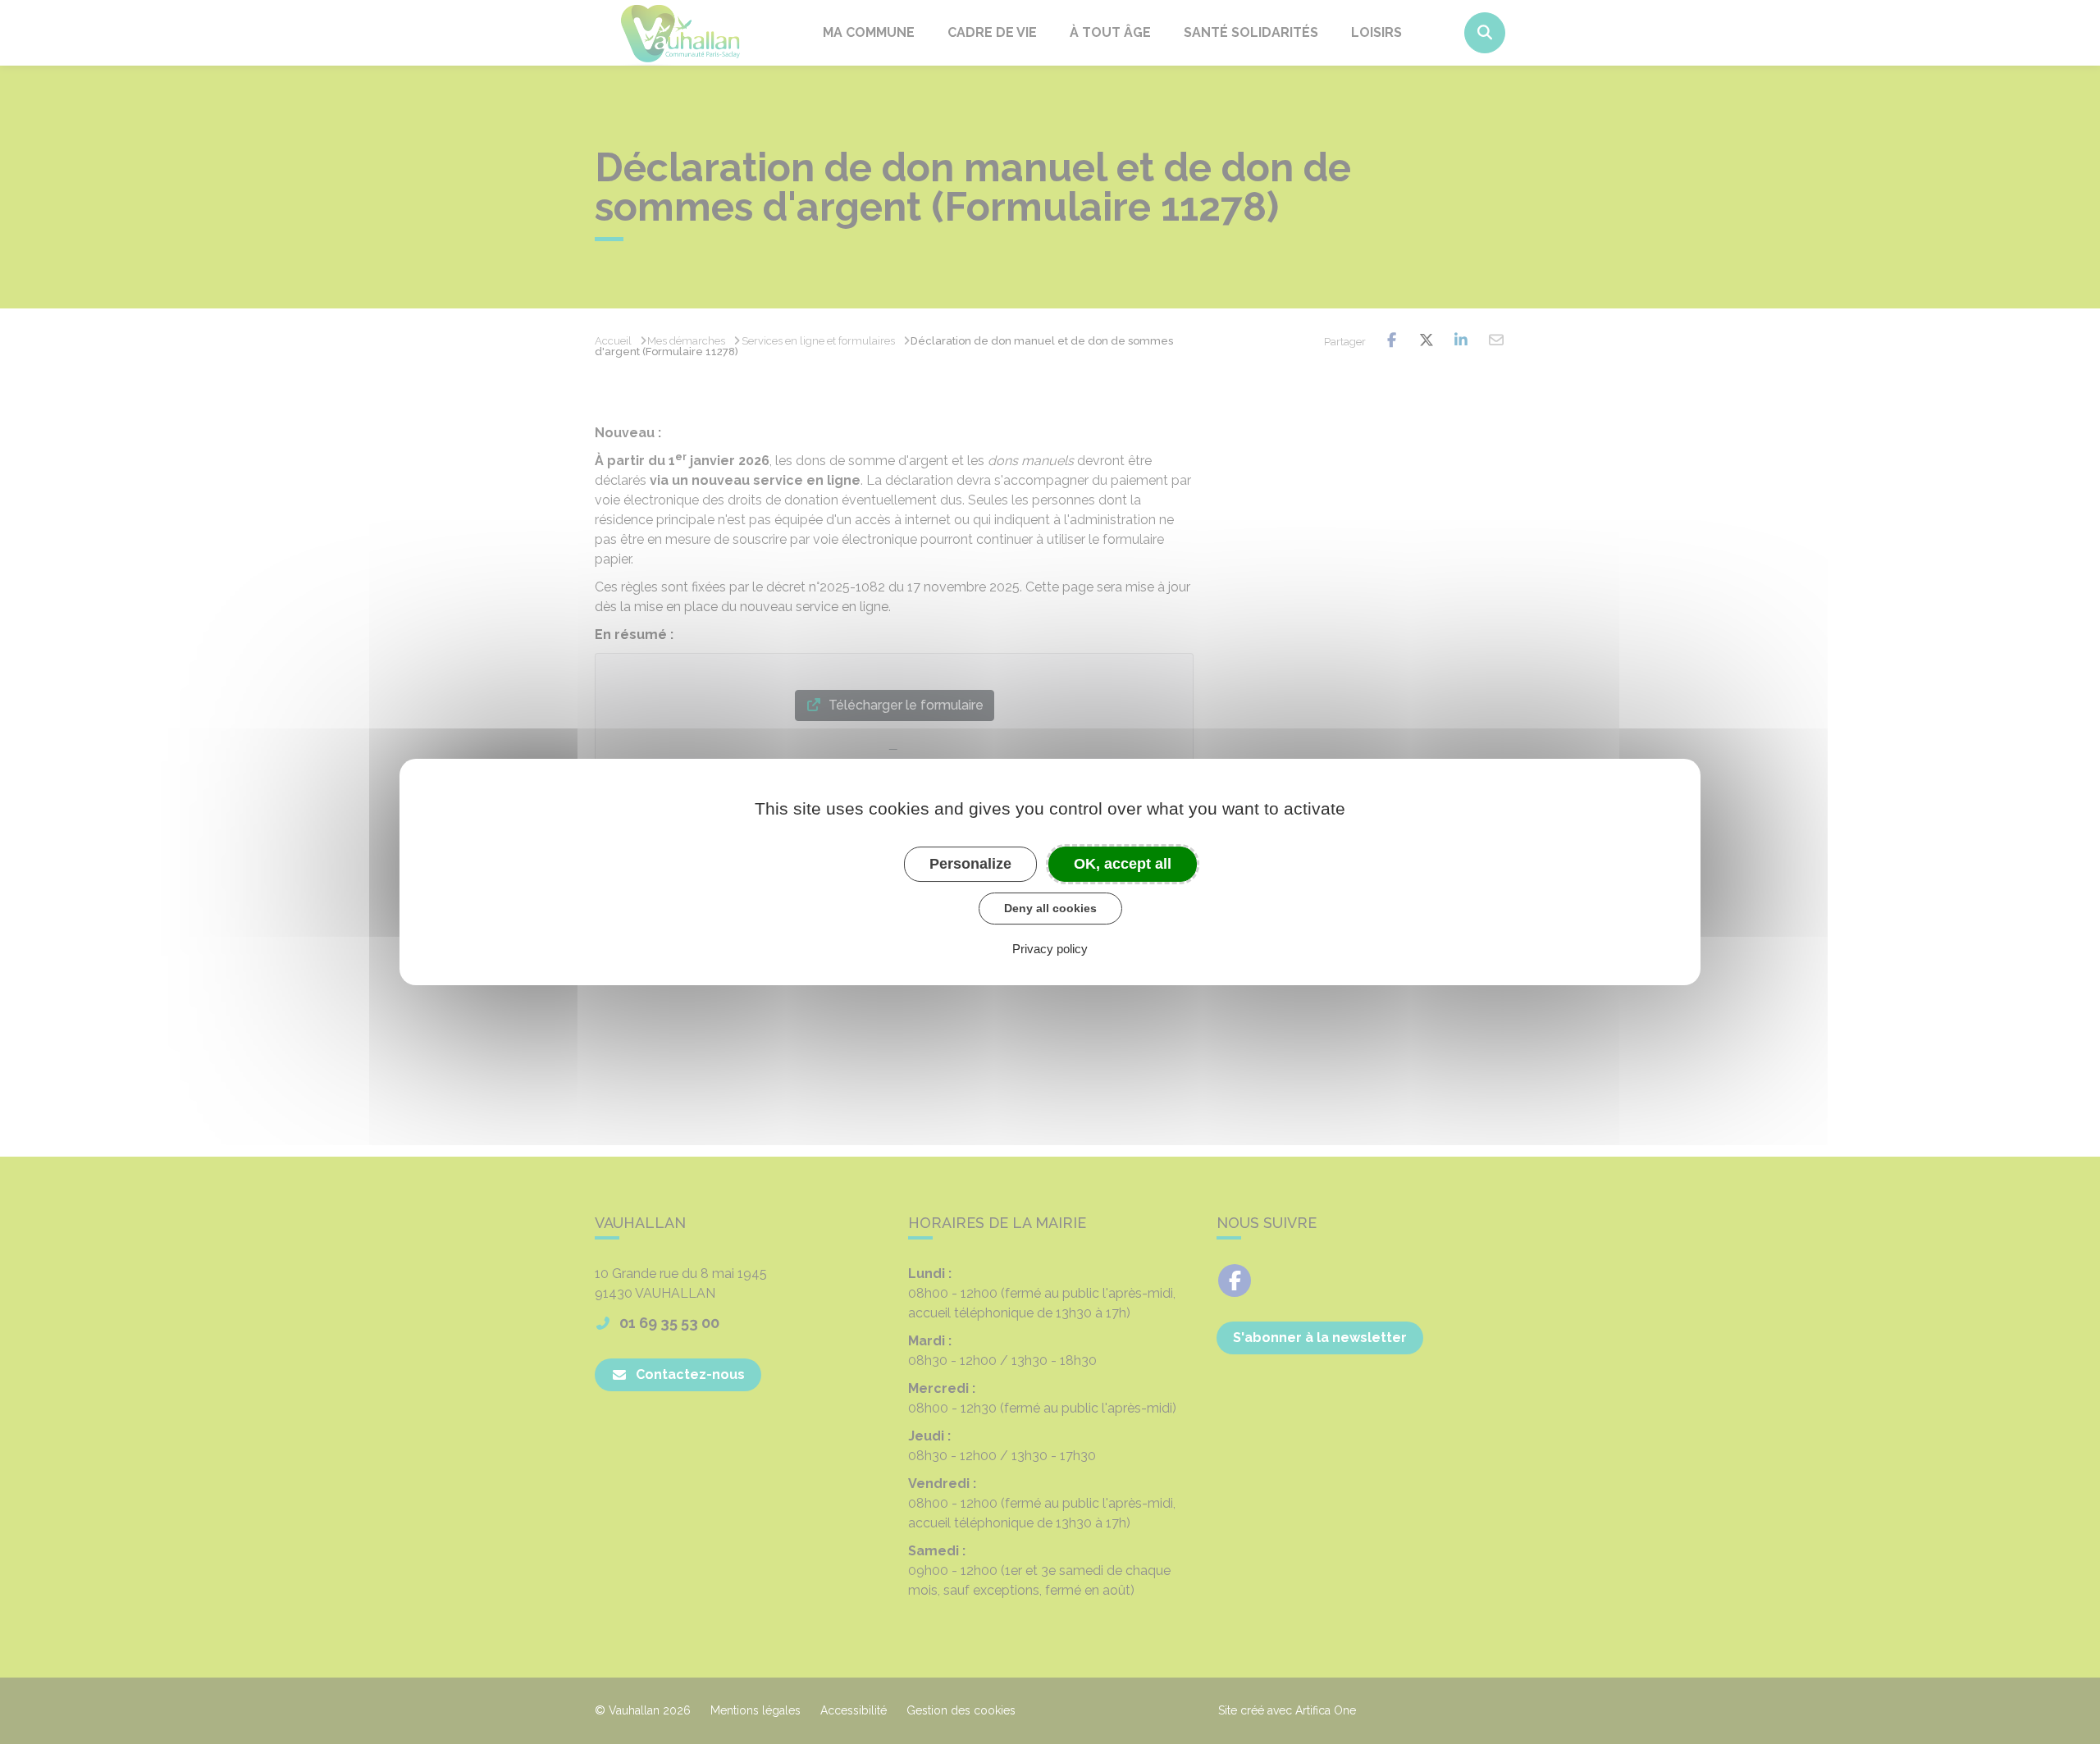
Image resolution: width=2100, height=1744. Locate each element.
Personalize (970, 864)
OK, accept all (1123, 864)
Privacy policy (1050, 949)
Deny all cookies (1050, 908)
